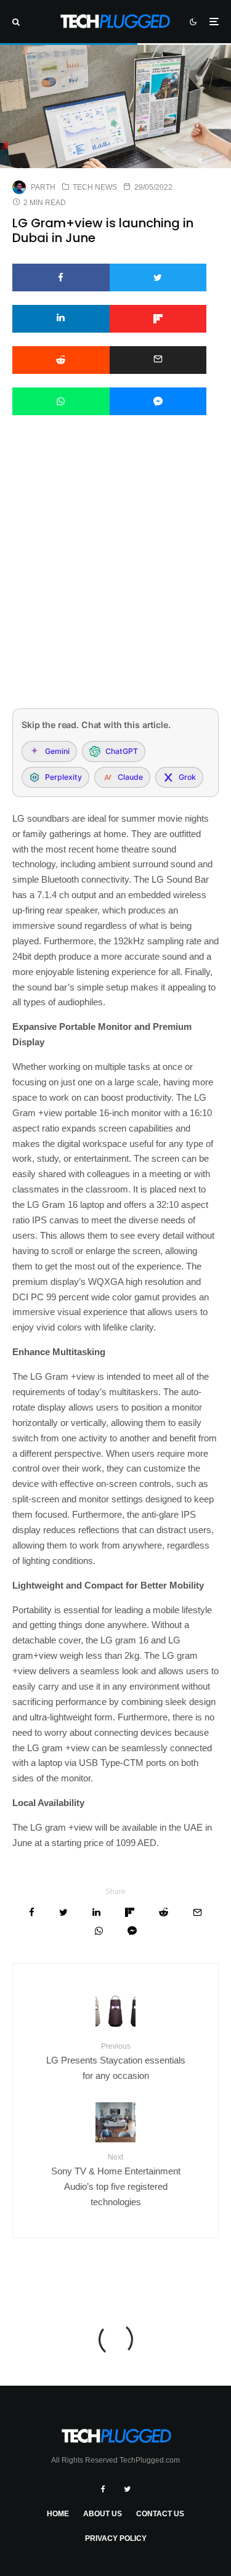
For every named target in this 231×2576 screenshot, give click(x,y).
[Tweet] (158, 277)
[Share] (61, 277)
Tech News (95, 187)
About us (103, 2514)
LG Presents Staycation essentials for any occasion (116, 2061)
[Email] (158, 360)
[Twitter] (127, 2489)
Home (58, 2514)
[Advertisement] (115, 578)
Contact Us (160, 2514)
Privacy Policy (116, 2538)
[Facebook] (103, 2489)
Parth (43, 187)
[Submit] (61, 360)
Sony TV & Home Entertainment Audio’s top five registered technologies (116, 2180)
